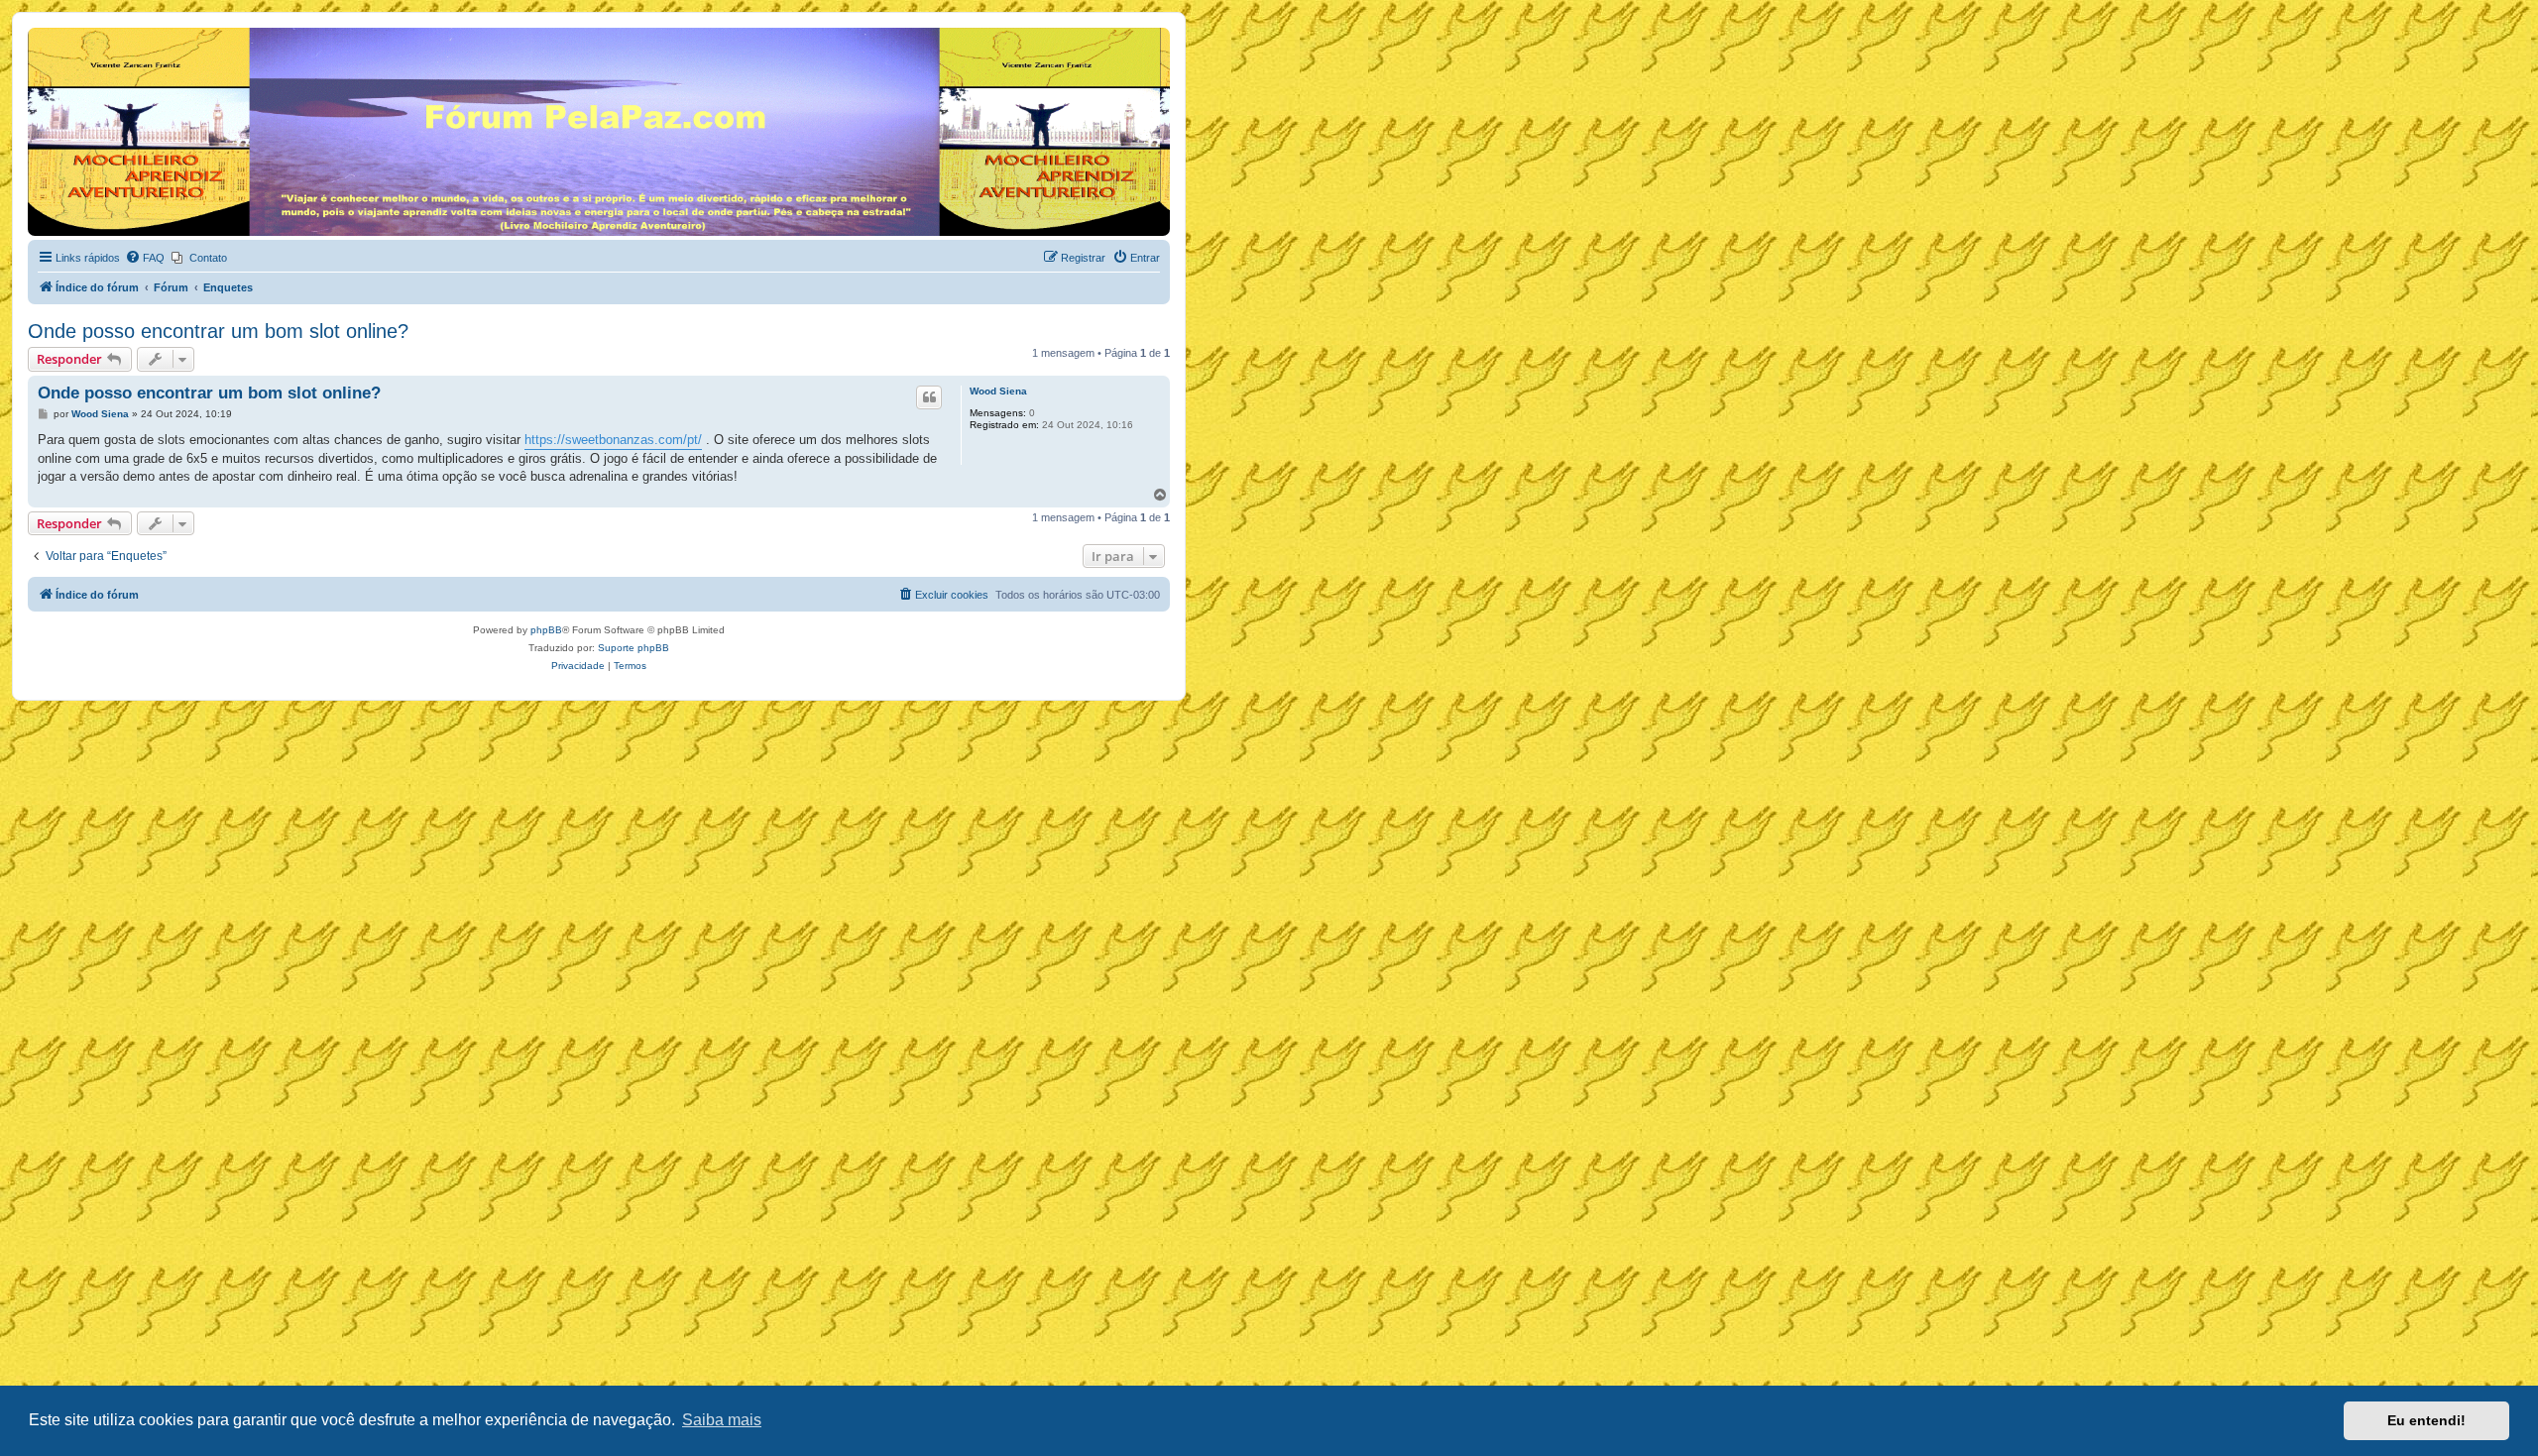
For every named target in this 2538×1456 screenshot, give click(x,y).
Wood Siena (998, 391)
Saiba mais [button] (722, 1420)
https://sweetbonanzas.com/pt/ (613, 440)
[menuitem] (145, 258)
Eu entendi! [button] (2426, 1420)
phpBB (546, 630)
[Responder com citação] (929, 397)
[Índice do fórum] (39, 33)
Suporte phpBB (634, 648)
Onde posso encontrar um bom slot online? (218, 331)
